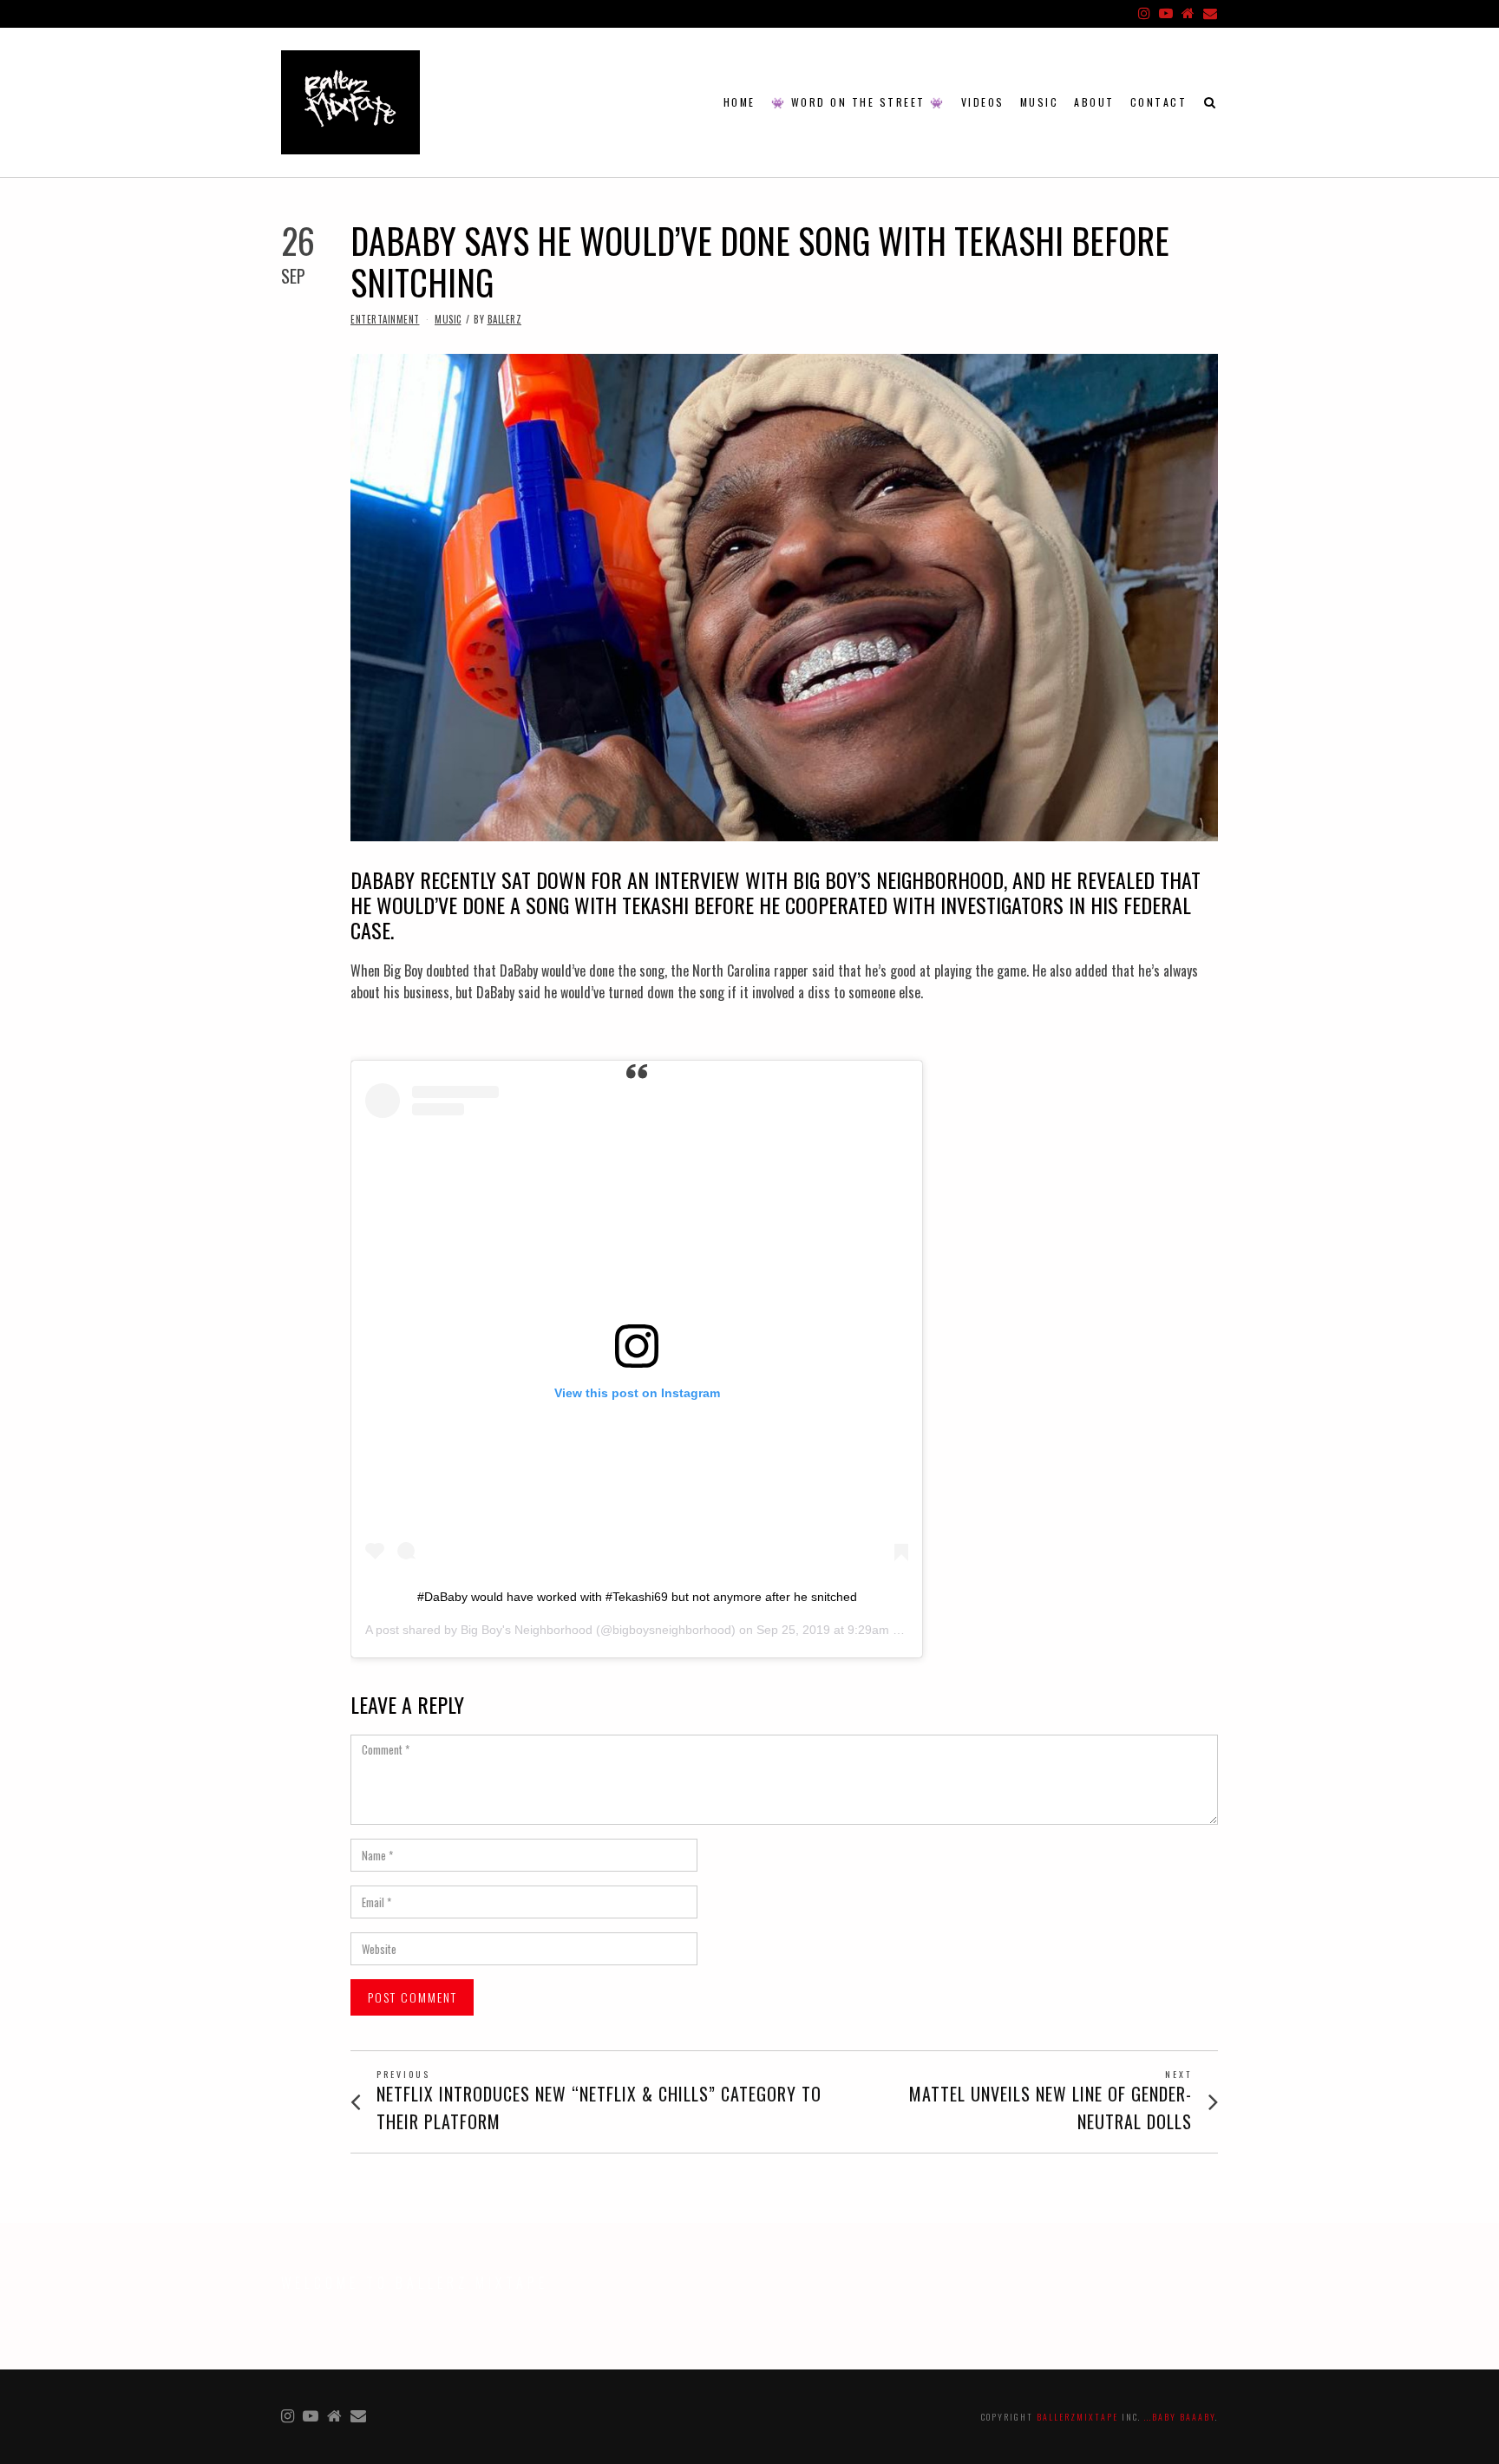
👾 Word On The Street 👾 (858, 102)
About (1094, 102)
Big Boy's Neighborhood (527, 1630)
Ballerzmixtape (1077, 2417)
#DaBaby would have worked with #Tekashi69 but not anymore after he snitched (637, 1597)
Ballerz (505, 319)
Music (1040, 102)
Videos (983, 102)
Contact (1159, 102)
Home (740, 102)
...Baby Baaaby (1180, 2417)
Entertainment (385, 319)
